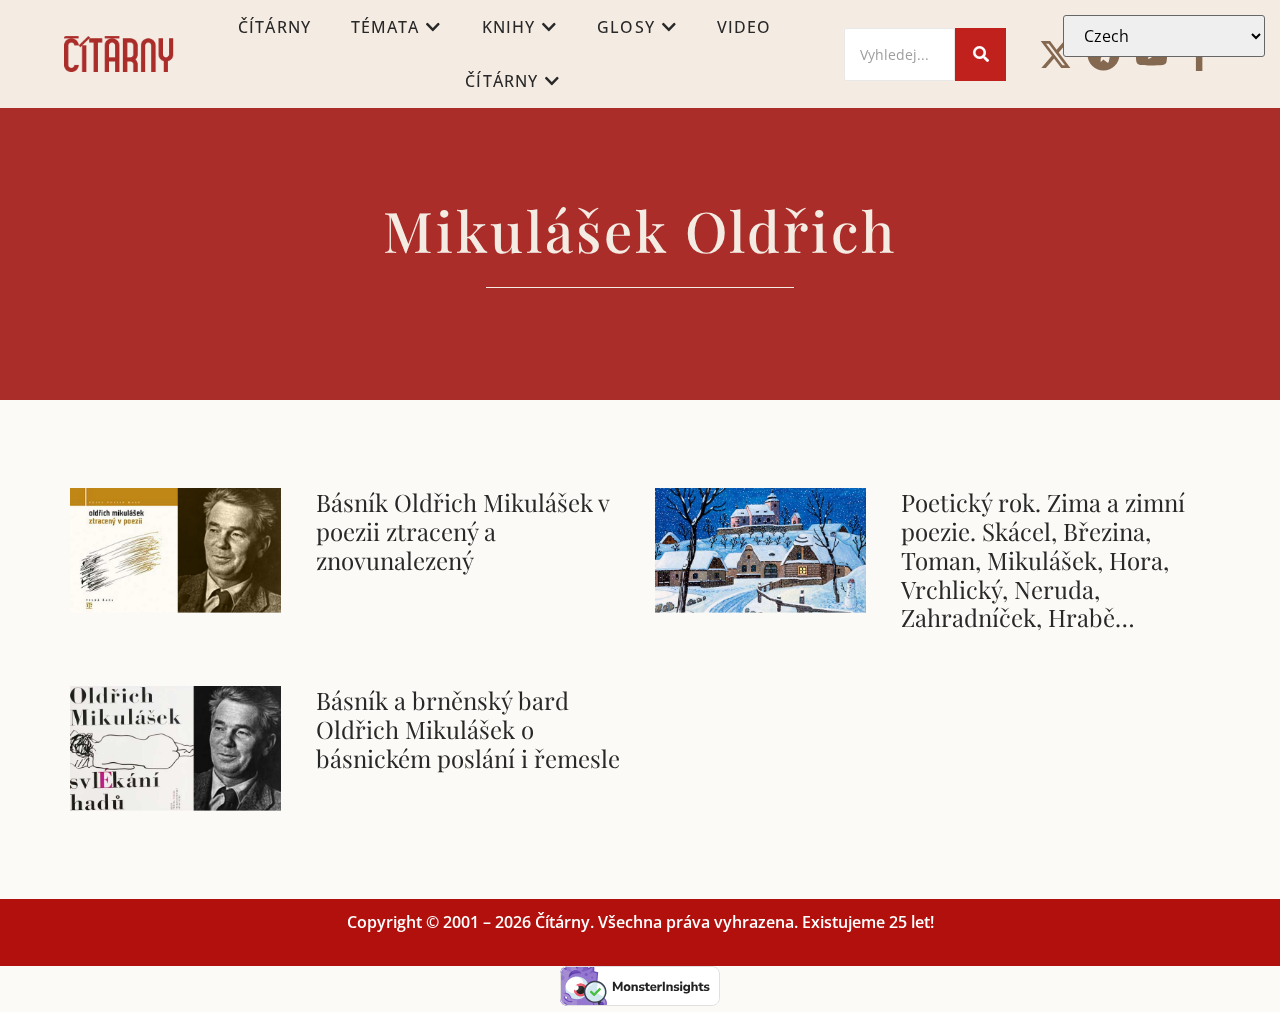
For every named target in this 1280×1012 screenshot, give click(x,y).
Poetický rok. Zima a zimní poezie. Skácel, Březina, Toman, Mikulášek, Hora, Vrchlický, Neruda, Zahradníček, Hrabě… (1043, 559)
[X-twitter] (1055, 54)
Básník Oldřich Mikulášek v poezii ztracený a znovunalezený (462, 531)
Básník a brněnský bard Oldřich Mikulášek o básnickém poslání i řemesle (468, 729)
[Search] (980, 54)
